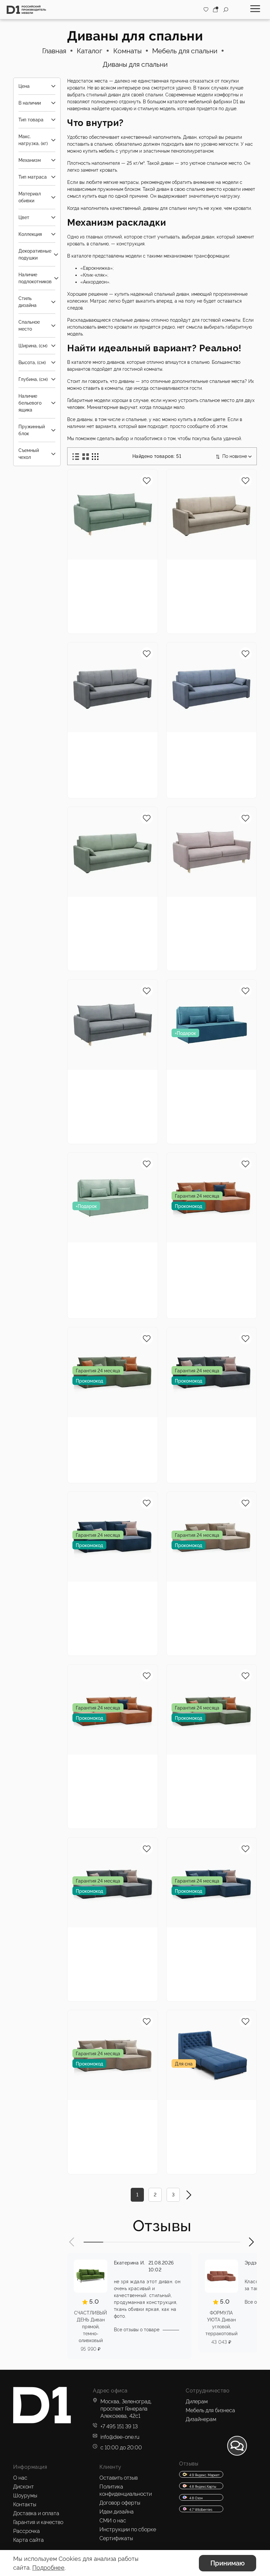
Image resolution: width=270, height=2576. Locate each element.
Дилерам (197, 2401)
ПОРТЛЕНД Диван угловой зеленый (103, 1427)
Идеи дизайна (117, 2512)
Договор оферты (120, 2503)
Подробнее (48, 2568)
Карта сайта (28, 2540)
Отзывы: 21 (219, 596)
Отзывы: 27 (220, 941)
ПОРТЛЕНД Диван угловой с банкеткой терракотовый (107, 1768)
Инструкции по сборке (128, 2529)
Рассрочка (27, 2531)
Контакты (25, 2504)
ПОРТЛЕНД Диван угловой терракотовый (210, 1252)
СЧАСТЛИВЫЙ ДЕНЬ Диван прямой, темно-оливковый (91, 2327)
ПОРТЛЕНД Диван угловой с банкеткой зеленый (206, 1768)
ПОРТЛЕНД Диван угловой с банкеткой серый (107, 1941)
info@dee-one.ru (120, 2437)
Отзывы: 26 (121, 1279)
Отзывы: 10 (121, 2136)
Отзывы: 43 (121, 769)
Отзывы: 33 (121, 1972)
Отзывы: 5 (218, 1279)
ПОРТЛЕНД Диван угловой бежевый (103, 2110)
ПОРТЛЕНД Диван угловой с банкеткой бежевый (206, 1595)
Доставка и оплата (36, 2513)
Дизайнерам (201, 2419)
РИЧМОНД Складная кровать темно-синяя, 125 (208, 2114)
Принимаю (228, 2563)
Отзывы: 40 (121, 604)
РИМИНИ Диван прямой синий (199, 742)
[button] (72, 2242)
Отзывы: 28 (220, 1626)
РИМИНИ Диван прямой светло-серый (110, 742)
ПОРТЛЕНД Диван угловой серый (202, 1427)
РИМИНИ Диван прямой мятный (100, 906)
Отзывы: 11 (219, 2145)
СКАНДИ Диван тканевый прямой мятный (103, 573)
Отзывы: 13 (219, 1453)
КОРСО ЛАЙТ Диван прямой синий (205, 1079)
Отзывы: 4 (120, 1618)
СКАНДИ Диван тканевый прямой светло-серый (103, 1084)
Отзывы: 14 (120, 1453)
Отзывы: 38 (121, 1114)
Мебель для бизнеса (210, 2410)
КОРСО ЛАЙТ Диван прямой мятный (106, 1252)
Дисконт (24, 2487)
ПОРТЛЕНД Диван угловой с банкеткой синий (206, 1941)
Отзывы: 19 (219, 769)
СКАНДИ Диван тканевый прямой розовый (202, 911)
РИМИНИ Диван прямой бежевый (201, 569)
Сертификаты (116, 2538)
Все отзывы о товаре (137, 2330)
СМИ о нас (113, 2521)
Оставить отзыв (119, 2478)
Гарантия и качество (38, 2522)
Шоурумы (25, 2496)
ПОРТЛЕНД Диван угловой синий (103, 1591)
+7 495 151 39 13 (119, 2426)
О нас (20, 2478)
